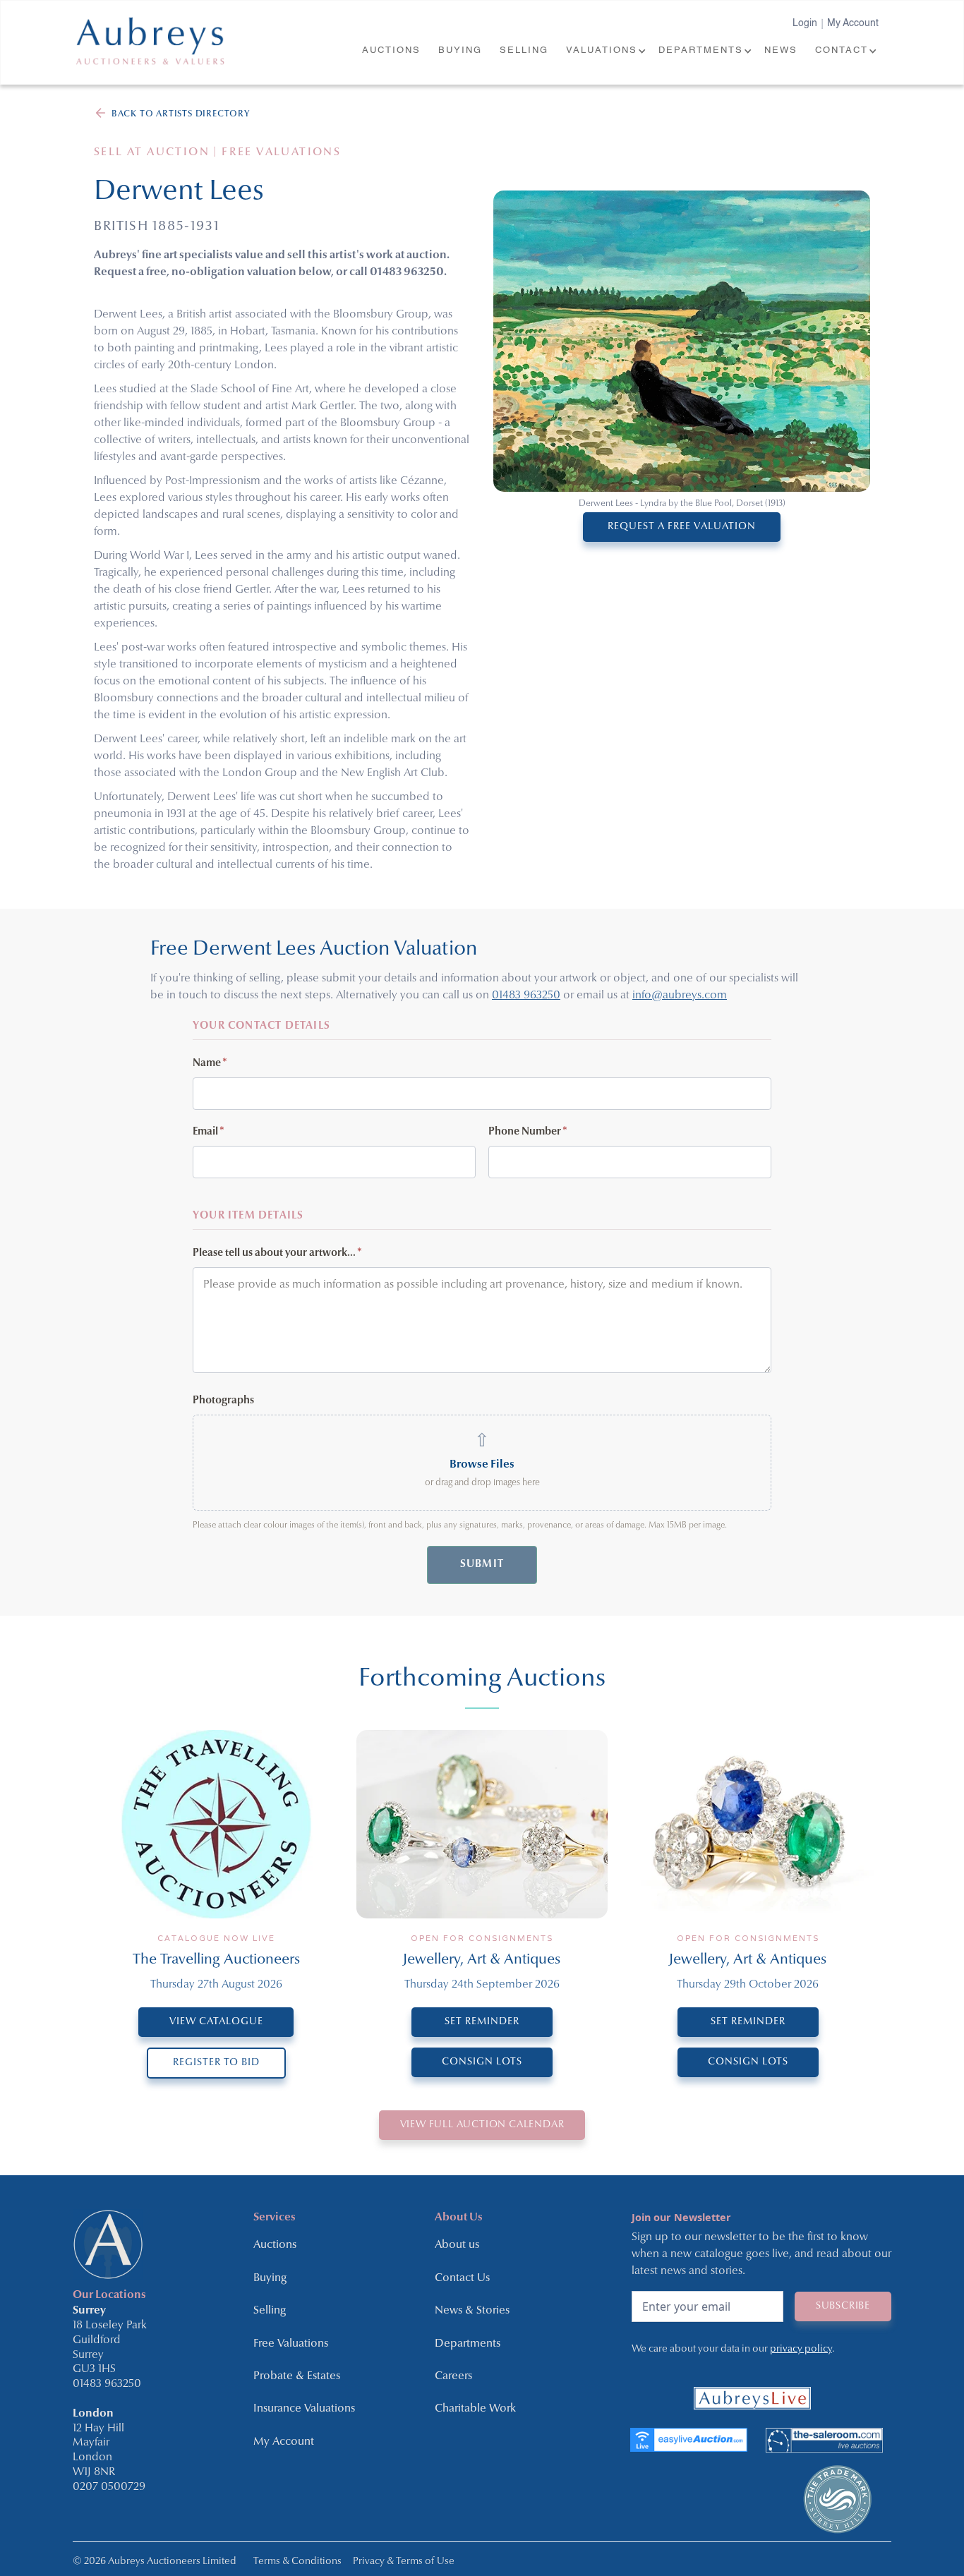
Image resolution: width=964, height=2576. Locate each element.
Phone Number (528, 1132)
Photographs (223, 1401)
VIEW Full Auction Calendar (482, 2125)
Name (210, 1064)
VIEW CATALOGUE (216, 2022)
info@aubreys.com (680, 996)
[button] (605, 51)
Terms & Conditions (297, 2562)
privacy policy (801, 2349)
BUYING (460, 50)
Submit (482, 1565)
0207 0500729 (109, 2487)
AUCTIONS (391, 50)
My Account (853, 23)
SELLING (524, 50)
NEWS (781, 50)
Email (209, 1132)
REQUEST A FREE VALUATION (682, 527)
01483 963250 (526, 996)
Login (805, 23)
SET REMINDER (482, 2022)
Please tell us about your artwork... (277, 1253)
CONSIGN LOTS (482, 2062)
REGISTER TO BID (216, 2063)
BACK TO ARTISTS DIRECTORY (181, 114)
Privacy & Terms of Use (404, 2562)
